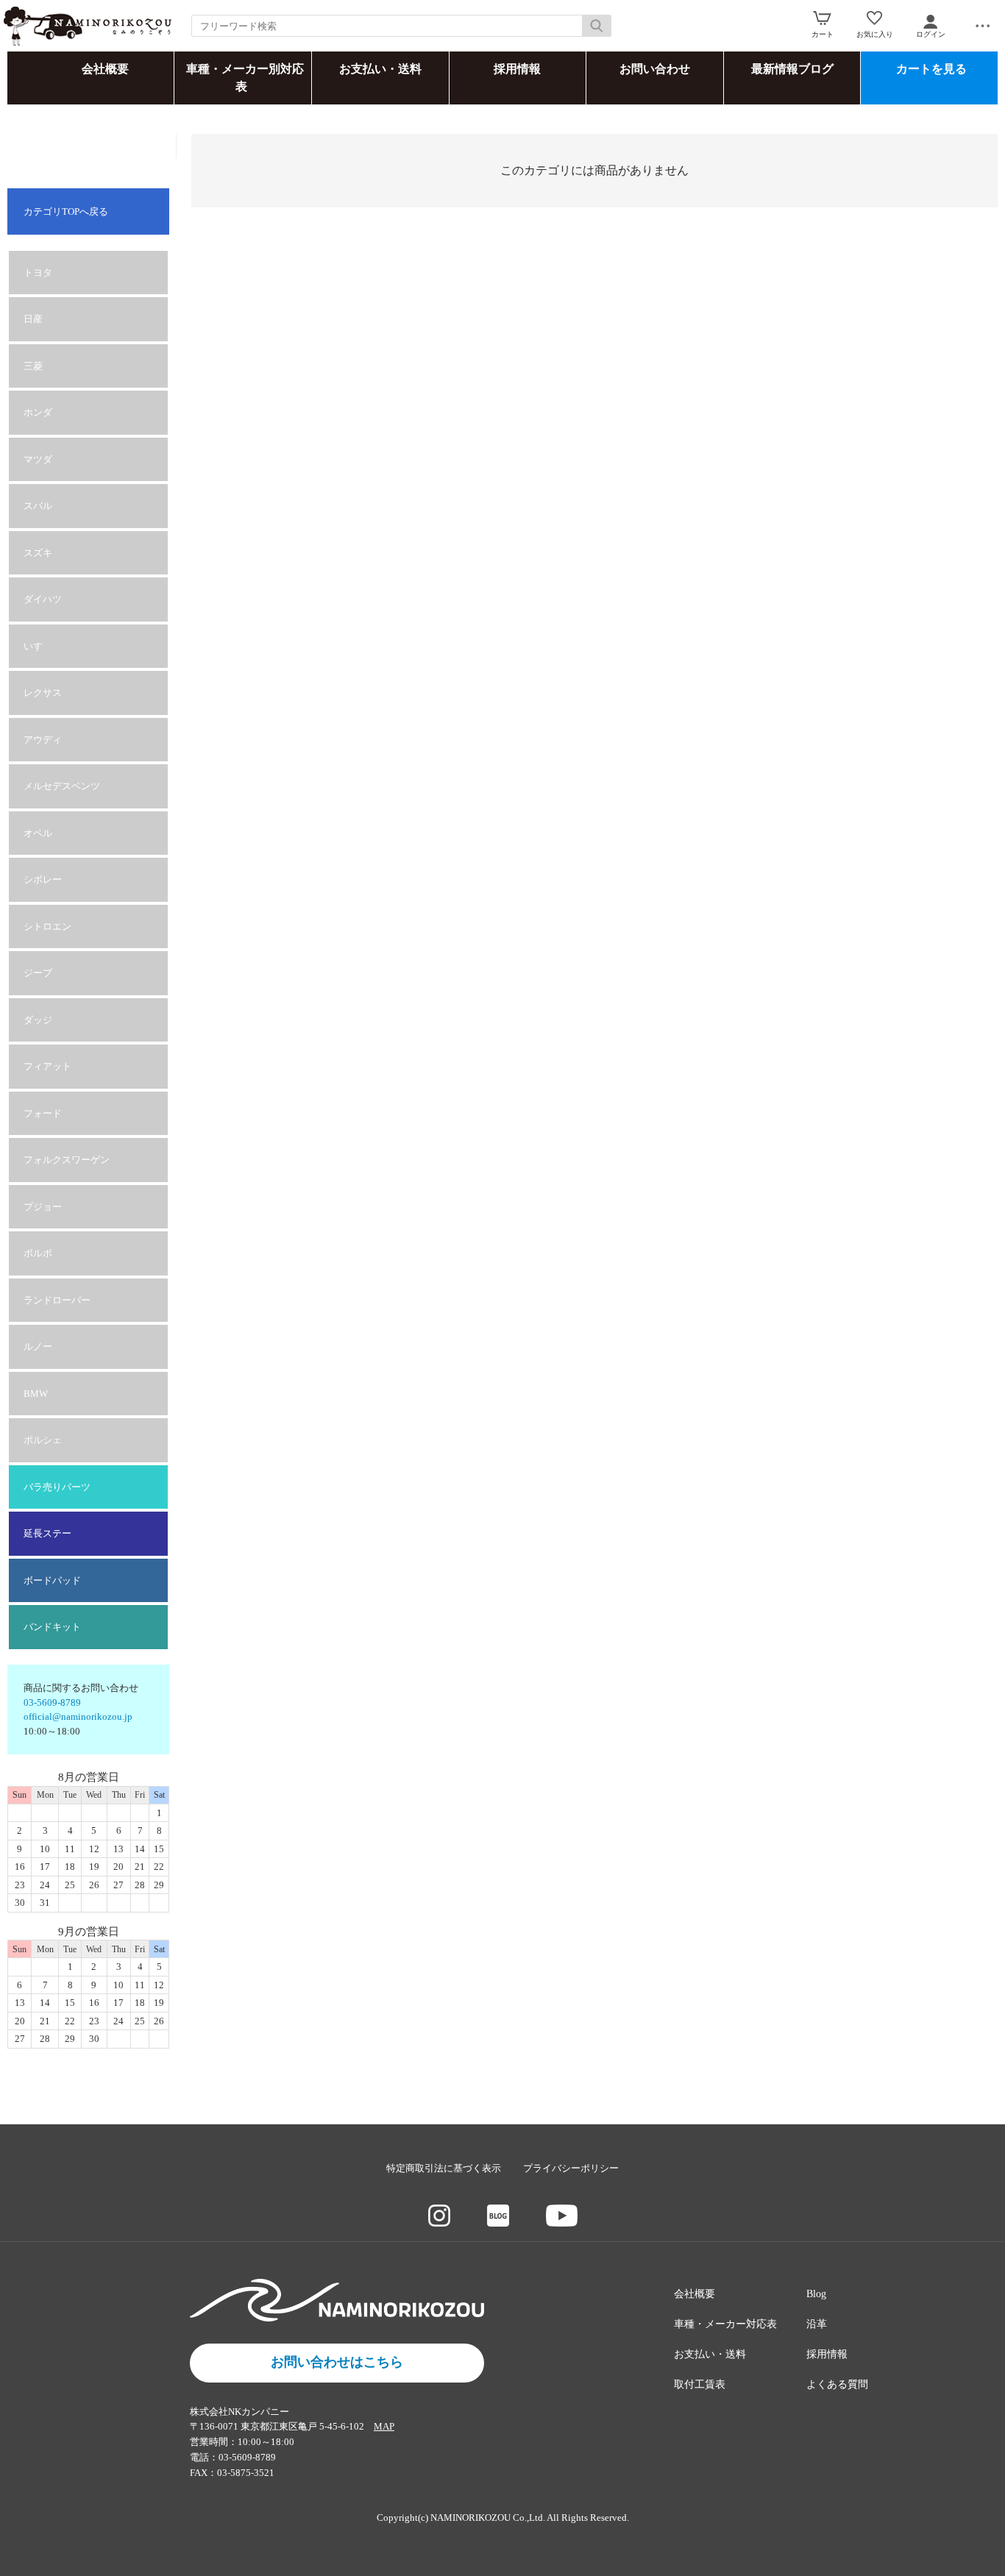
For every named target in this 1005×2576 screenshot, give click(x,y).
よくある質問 (837, 2384)
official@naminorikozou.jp (78, 1716)
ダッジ (38, 1020)
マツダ (38, 459)
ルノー (38, 1346)
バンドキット (52, 1627)
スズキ (38, 553)
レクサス (43, 693)
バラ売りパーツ (57, 1487)
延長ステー (47, 1533)
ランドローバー (57, 1300)
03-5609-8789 (52, 1702)
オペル (38, 833)
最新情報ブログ (792, 69)
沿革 (817, 2324)
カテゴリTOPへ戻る (66, 211)
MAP (384, 2426)
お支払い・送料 (380, 69)
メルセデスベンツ (62, 786)
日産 (33, 319)
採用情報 (517, 69)
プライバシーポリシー (571, 2168)
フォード (43, 1113)
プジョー (43, 1207)
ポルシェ (43, 1440)
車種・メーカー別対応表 (245, 78)
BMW (36, 1394)
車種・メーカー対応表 (725, 2324)
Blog (816, 2294)
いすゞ (38, 646)
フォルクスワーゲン (67, 1160)
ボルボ (38, 1253)
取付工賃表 (700, 2384)
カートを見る (931, 69)
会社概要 (105, 69)
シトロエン (47, 926)
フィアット (47, 1066)
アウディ (43, 740)
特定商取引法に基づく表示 (444, 2168)
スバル (38, 506)
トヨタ (38, 273)
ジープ (38, 973)
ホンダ (38, 412)
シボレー (43, 879)
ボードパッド (52, 1580)
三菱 (33, 366)
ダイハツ (43, 599)
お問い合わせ (655, 69)
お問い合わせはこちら (337, 2362)
